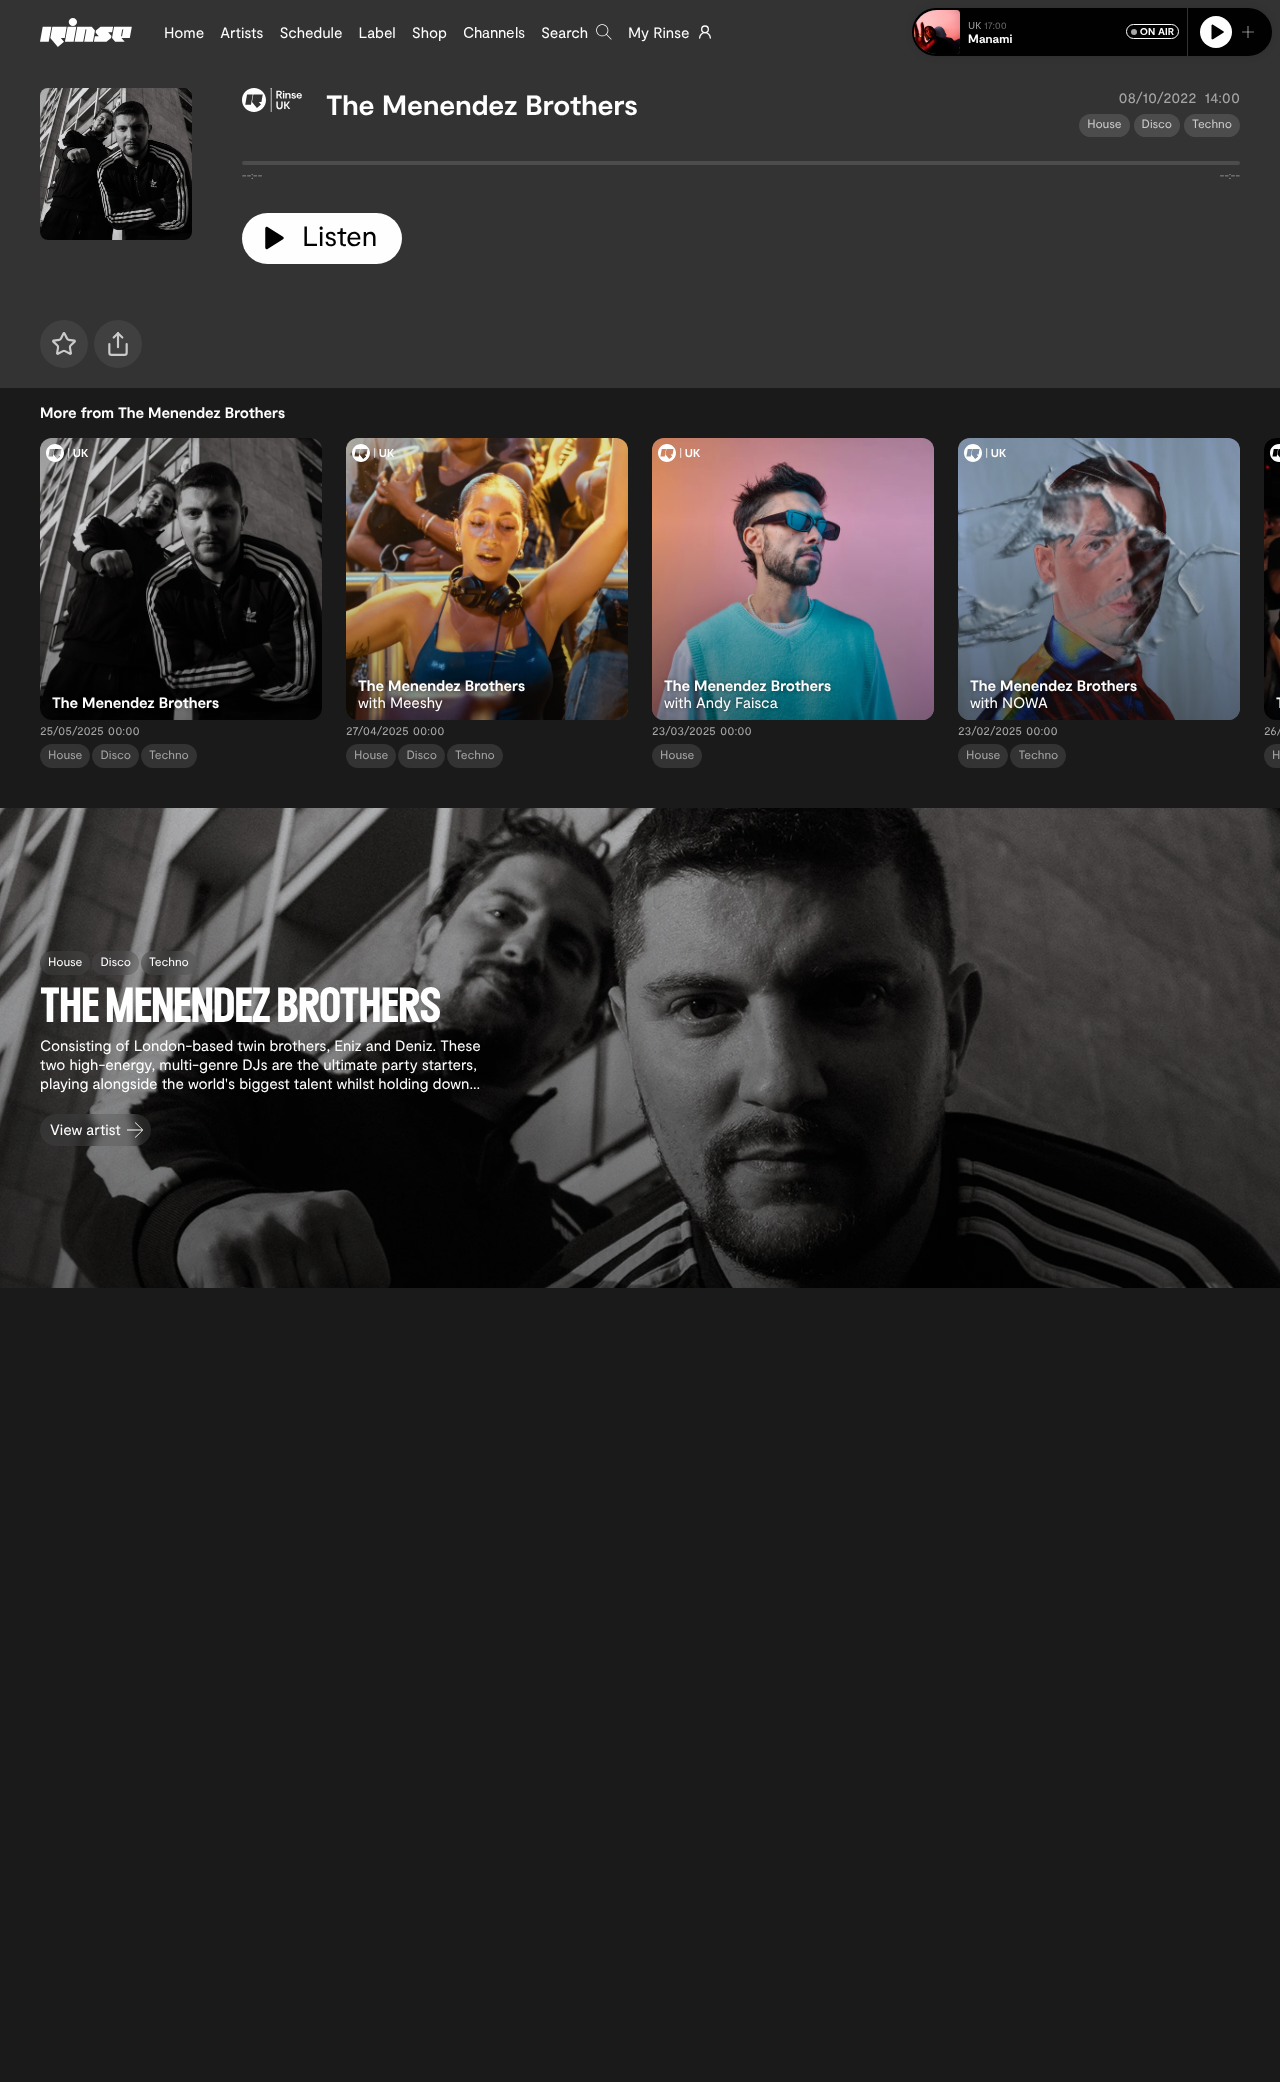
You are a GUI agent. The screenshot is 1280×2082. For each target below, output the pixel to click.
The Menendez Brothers (482, 104)
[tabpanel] (741, 167)
